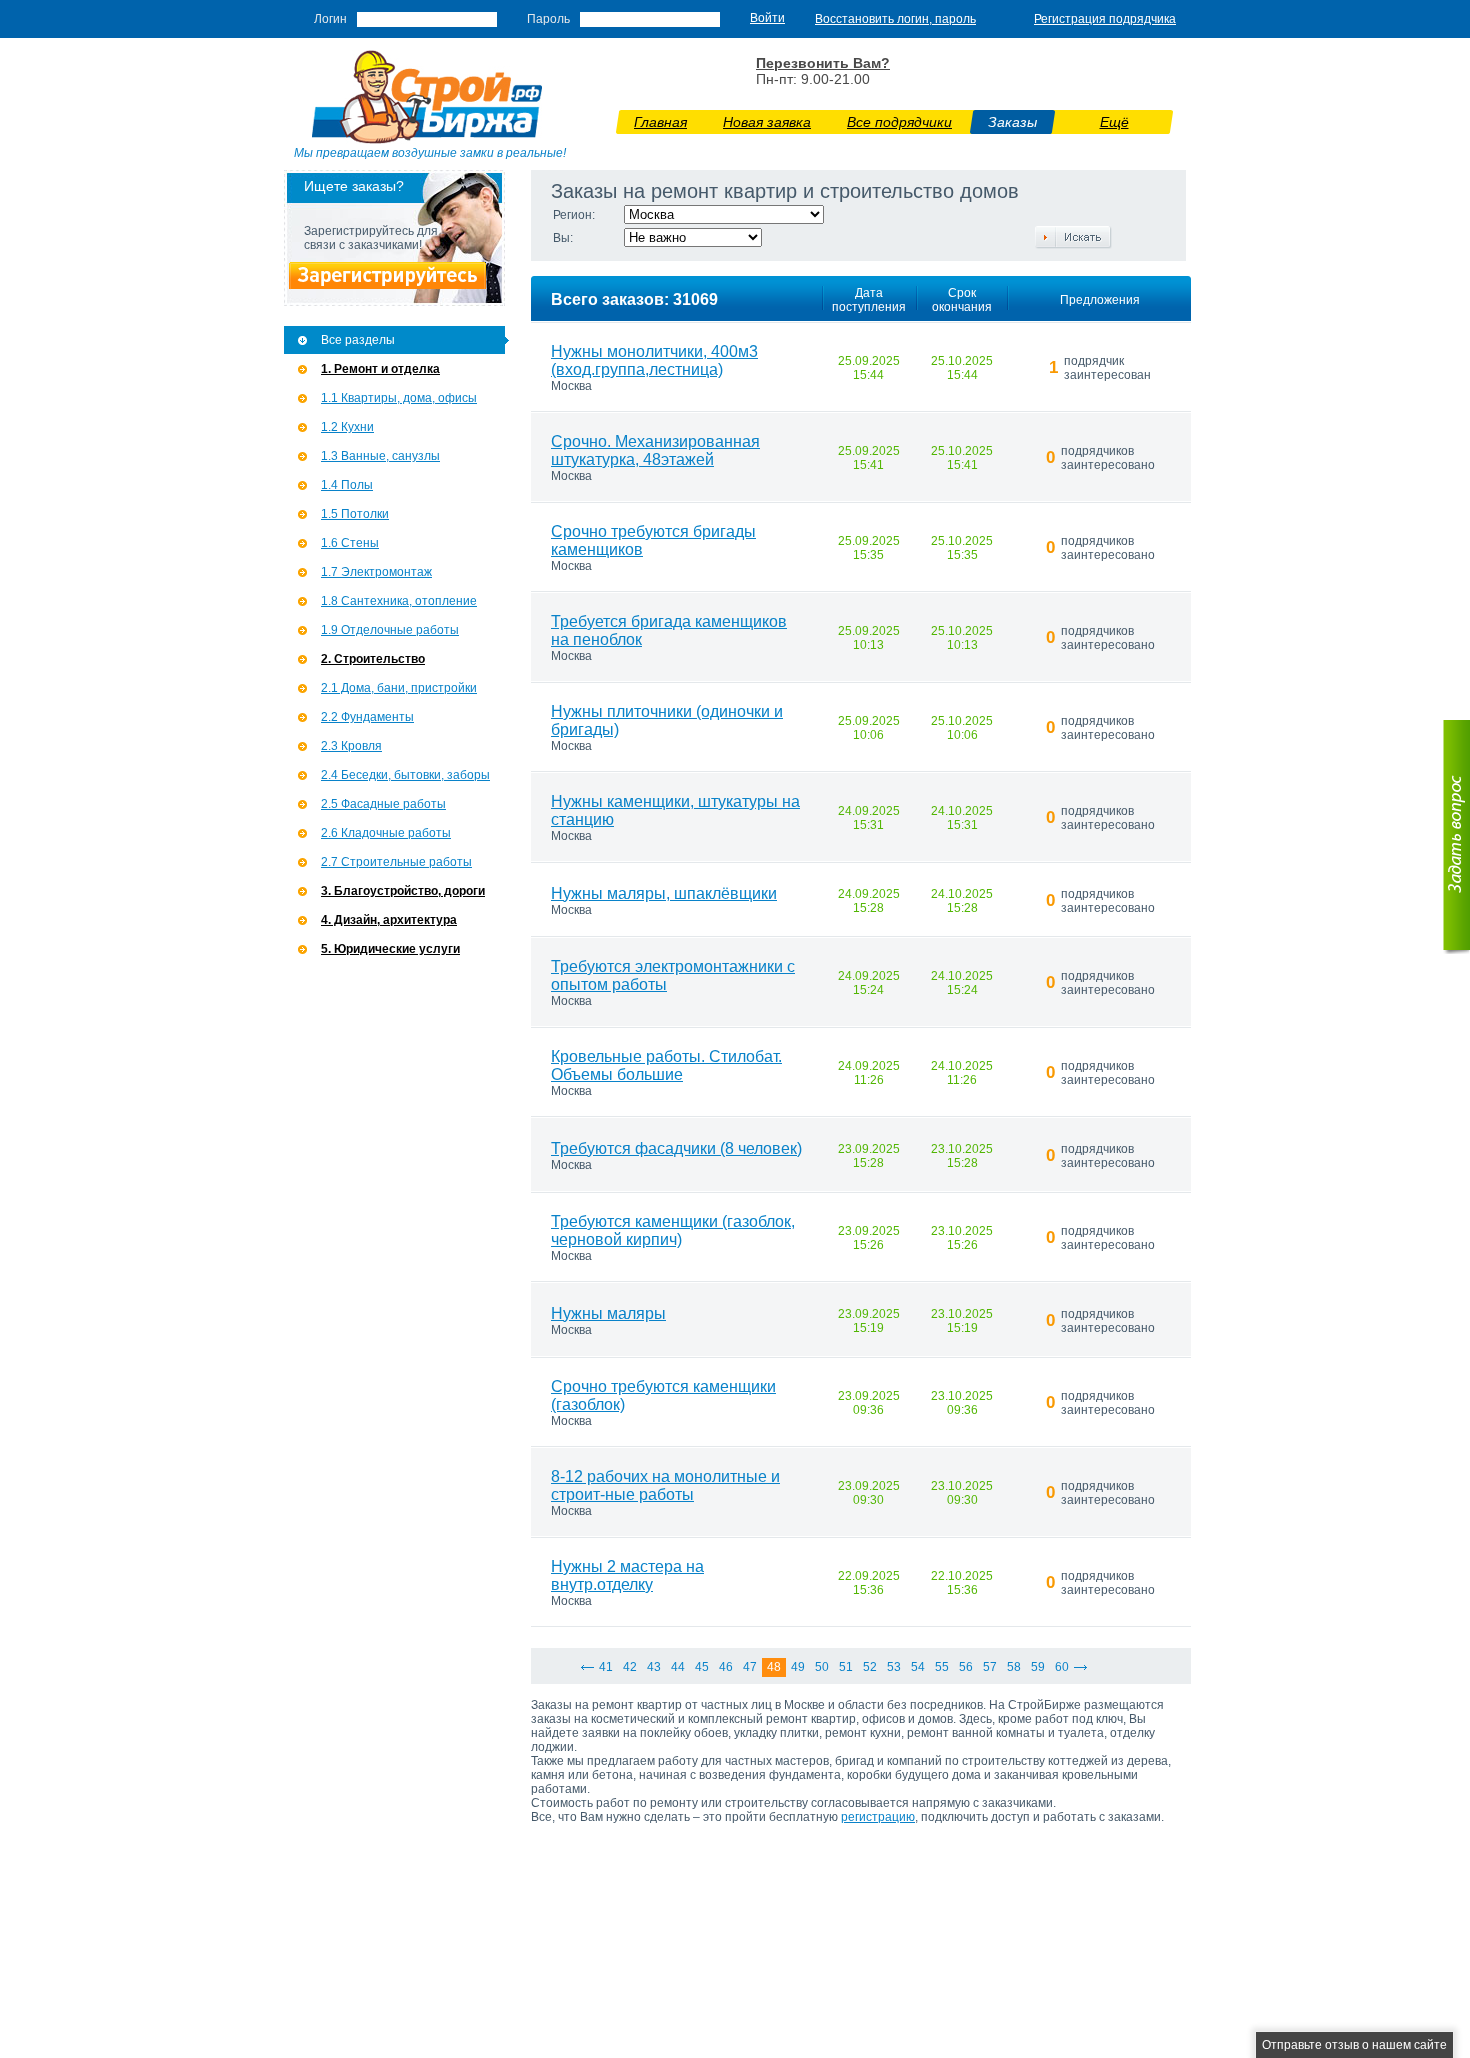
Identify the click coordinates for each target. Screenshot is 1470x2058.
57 (990, 1667)
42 (630, 1667)
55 (942, 1667)
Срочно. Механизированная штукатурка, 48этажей (655, 450)
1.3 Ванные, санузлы (380, 456)
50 (822, 1667)
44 (678, 1667)
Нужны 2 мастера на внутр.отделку (627, 1575)
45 (702, 1667)
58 (1014, 1667)
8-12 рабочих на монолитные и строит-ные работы (665, 1485)
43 (654, 1667)
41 (606, 1667)
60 (1062, 1667)
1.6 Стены (350, 543)
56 (966, 1667)
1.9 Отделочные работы (390, 630)
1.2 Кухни (347, 427)
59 (1038, 1667)
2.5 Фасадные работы (383, 804)
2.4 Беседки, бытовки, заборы (405, 775)
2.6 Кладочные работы (386, 833)
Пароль (548, 19)
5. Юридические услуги (390, 949)
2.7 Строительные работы (396, 862)
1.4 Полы (347, 485)
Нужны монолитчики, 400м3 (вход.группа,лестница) (654, 360)
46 (726, 1667)
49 (798, 1667)
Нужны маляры (608, 1313)
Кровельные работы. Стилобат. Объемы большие (666, 1065)
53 (894, 1667)
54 (918, 1667)
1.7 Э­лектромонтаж (376, 572)
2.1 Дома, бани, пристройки (399, 688)
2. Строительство (373, 659)
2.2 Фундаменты (367, 717)
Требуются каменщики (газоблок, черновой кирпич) (673, 1230)
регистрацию (878, 1817)
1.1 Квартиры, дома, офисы (399, 398)
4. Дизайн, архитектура (389, 920)
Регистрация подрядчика (1105, 19)
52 (870, 1667)
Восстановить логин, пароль (895, 19)
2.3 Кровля (351, 746)
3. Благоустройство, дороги (403, 891)
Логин (330, 19)
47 (750, 1667)
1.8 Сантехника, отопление (399, 601)
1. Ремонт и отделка (380, 369)
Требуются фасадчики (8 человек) (676, 1148)
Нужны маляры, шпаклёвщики (664, 893)
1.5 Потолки (355, 514)
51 (846, 1667)
